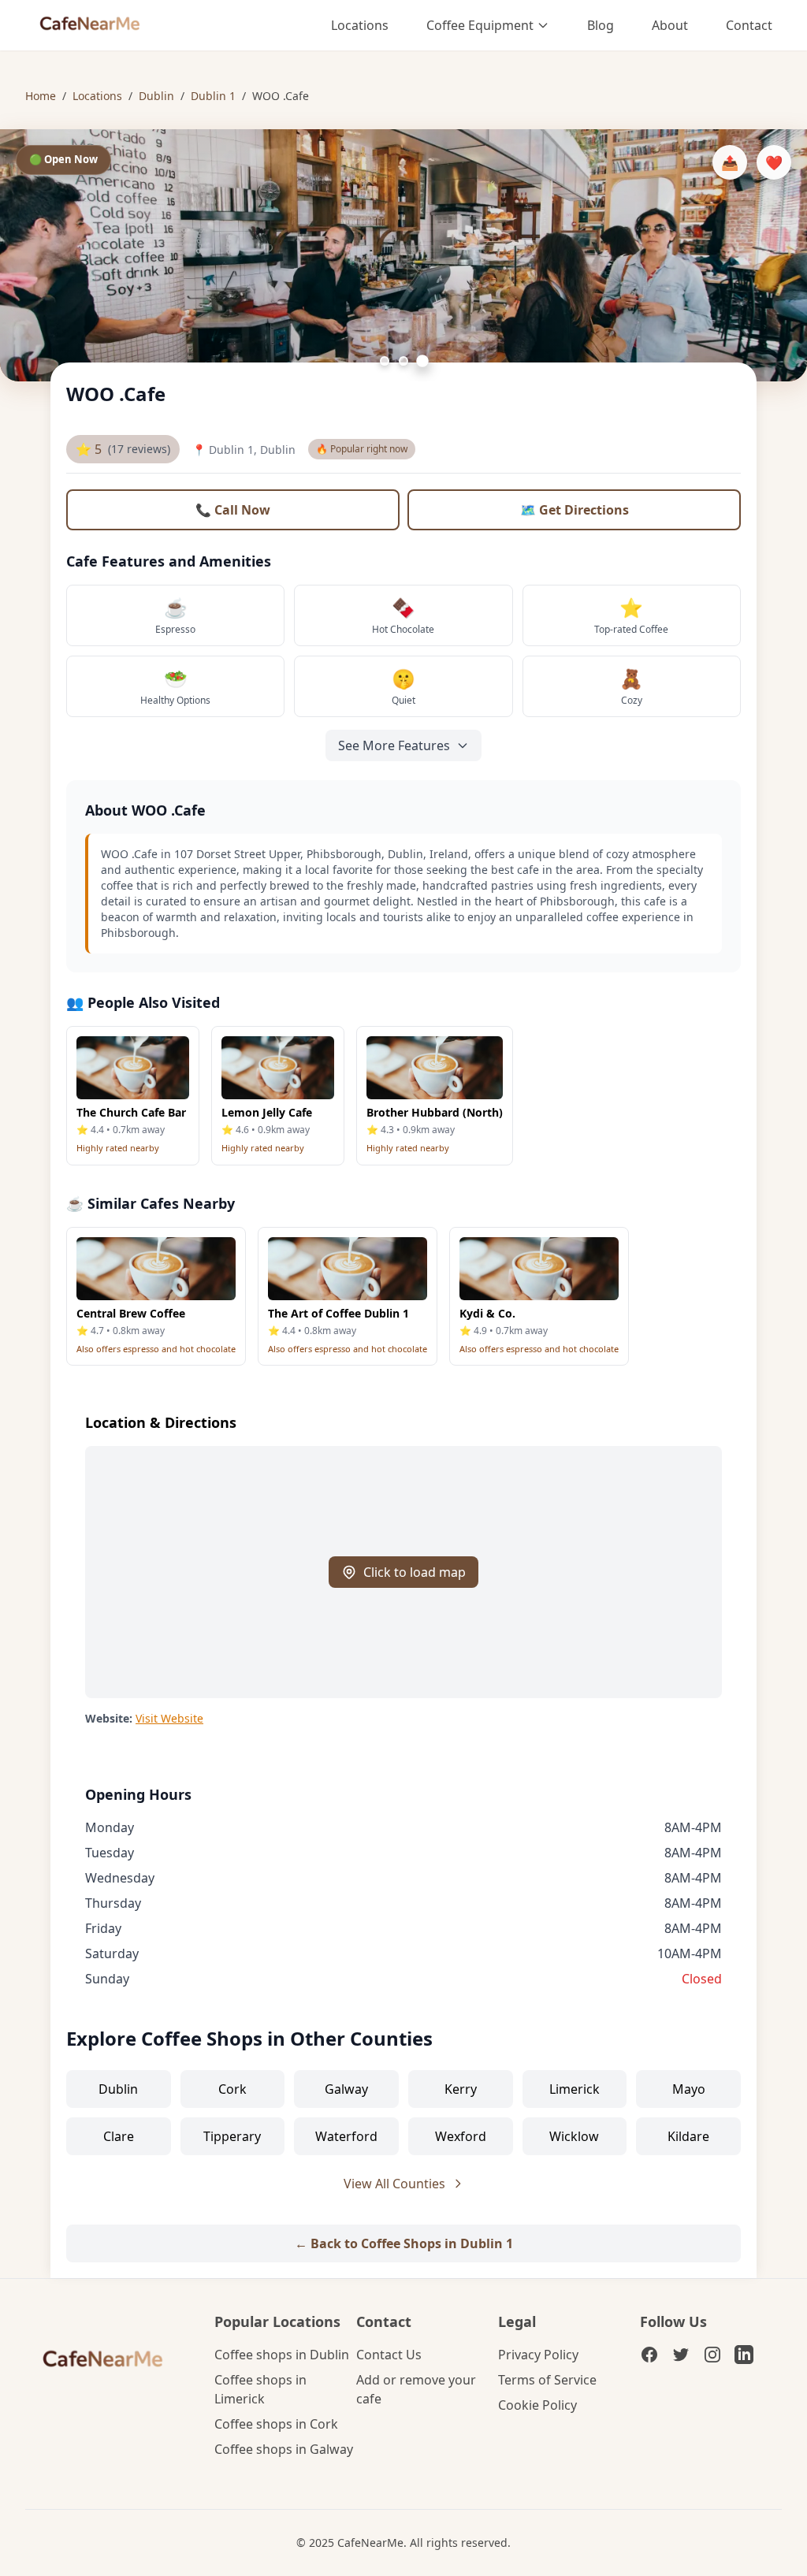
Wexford (461, 2136)
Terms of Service (547, 2380)
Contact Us (389, 2355)
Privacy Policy (538, 2355)
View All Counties (394, 2184)
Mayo (689, 2089)
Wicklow (574, 2136)
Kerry (461, 2089)
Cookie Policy (537, 2405)
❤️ (774, 162)
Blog (601, 25)
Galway (346, 2089)
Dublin (156, 96)
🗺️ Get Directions (575, 510)
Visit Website (169, 1718)
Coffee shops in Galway (284, 2449)
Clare (119, 2136)
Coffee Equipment (480, 25)
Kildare (688, 2136)
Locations (360, 25)
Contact (749, 25)
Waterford (346, 2136)
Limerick (575, 2089)
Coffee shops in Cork (276, 2424)
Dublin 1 (213, 96)
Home (41, 96)
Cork (232, 2089)
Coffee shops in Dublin (282, 2355)
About (670, 25)
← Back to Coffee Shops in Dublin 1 (404, 2243)
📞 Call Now (233, 510)
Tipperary (232, 2136)
